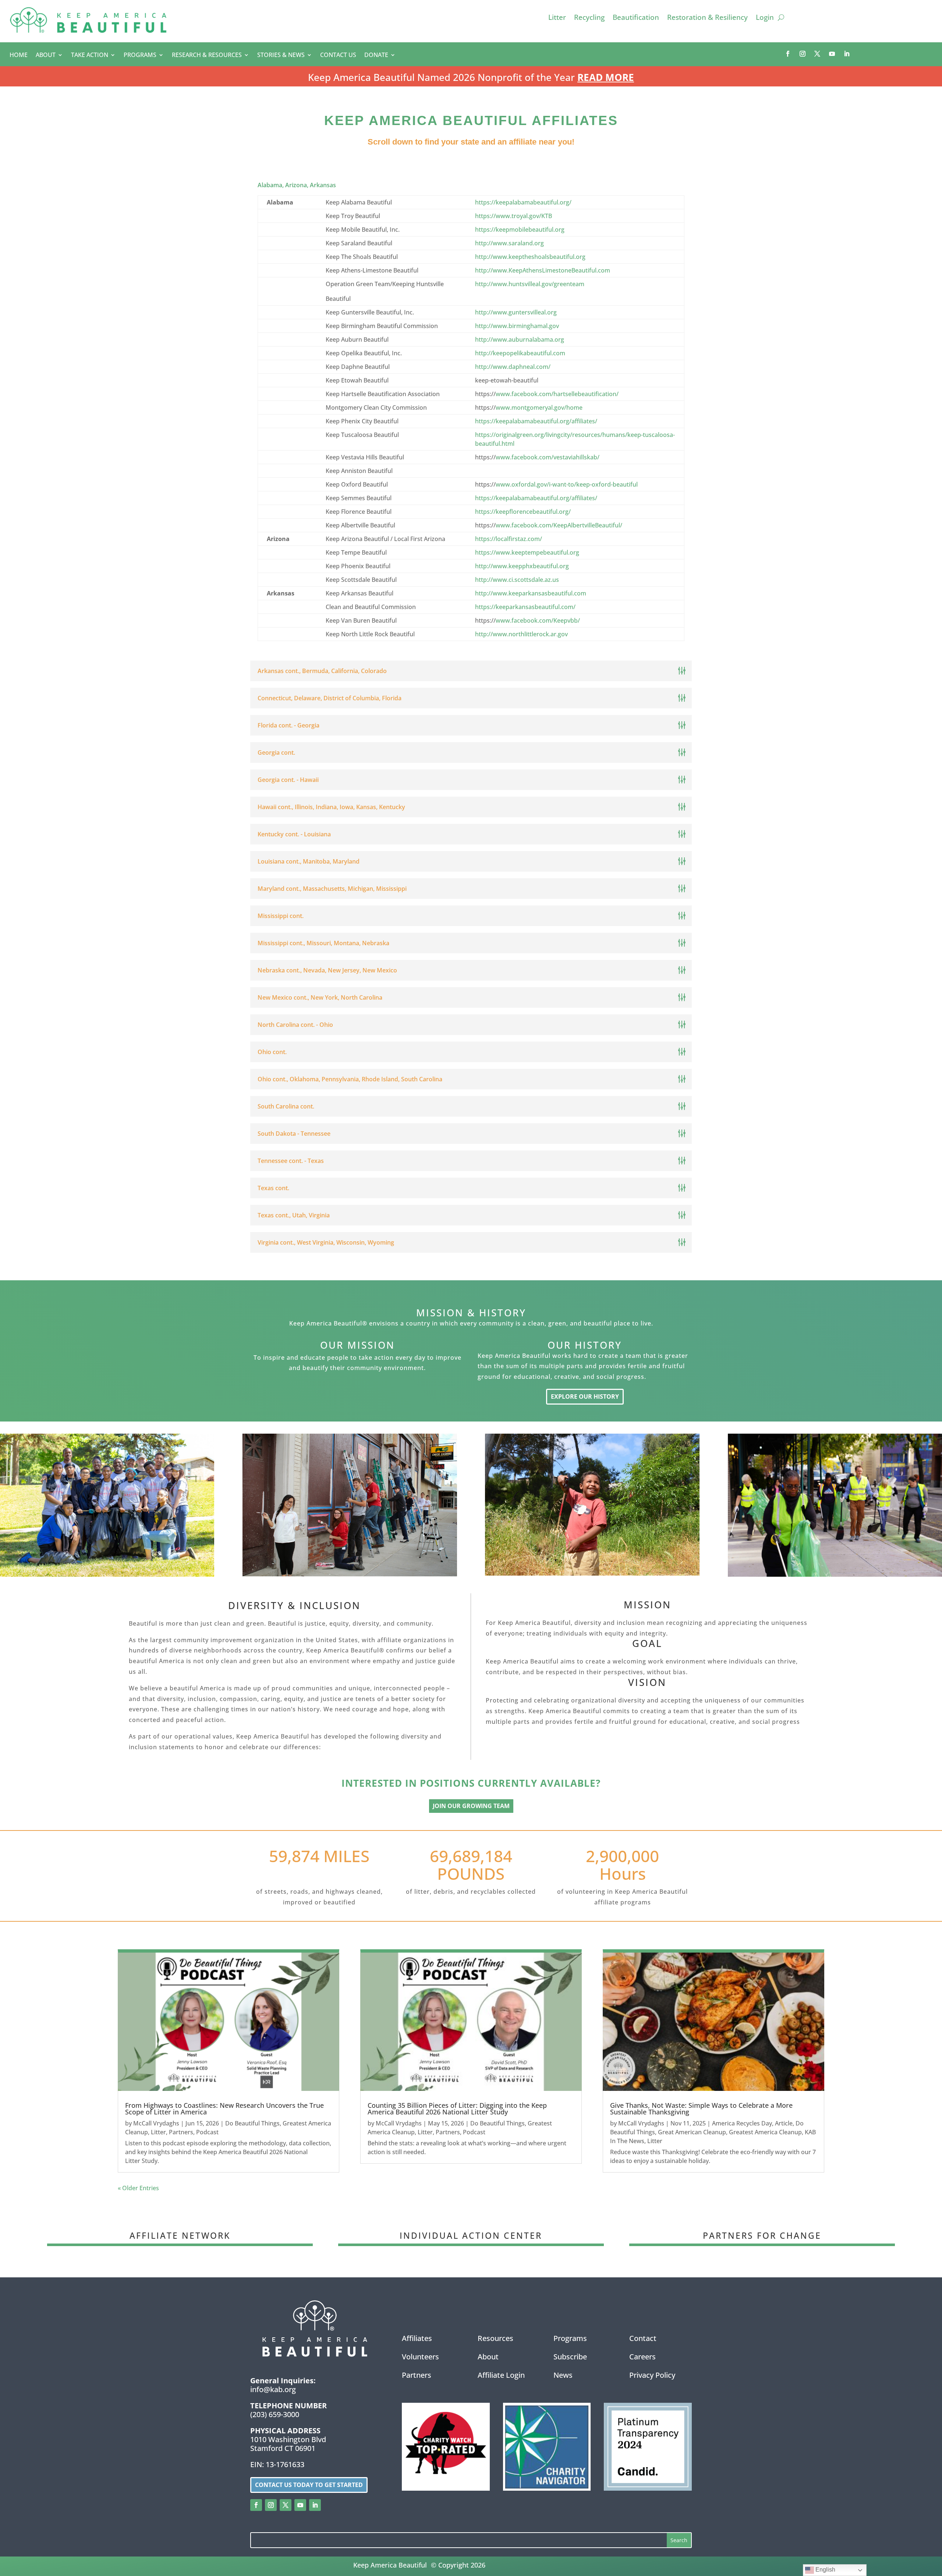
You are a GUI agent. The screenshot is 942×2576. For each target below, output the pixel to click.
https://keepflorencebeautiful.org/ (523, 512)
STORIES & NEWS (281, 56)
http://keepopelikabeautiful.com (520, 353)
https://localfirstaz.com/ (509, 539)
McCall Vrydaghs (156, 2123)
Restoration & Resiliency (707, 18)
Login (765, 18)
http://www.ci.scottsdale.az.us (517, 580)
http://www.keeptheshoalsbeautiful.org (530, 257)
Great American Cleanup (692, 2132)
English (825, 2570)
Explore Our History (585, 1396)
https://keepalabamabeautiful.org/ (523, 202)
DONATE (376, 56)
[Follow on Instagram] (803, 54)
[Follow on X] (817, 54)
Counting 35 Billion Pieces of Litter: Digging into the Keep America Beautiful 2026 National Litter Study (457, 2109)
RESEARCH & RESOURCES (207, 56)
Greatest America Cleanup (765, 2132)
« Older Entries (138, 2188)
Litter (557, 18)
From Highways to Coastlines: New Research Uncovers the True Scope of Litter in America (224, 2109)
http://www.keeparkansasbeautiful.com (531, 593)
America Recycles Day (742, 2123)
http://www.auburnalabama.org (520, 339)
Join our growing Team (471, 1806)
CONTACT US (338, 56)
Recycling (589, 18)
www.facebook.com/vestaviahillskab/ (548, 457)
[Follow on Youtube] (832, 54)
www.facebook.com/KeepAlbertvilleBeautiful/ (559, 525)
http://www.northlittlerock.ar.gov (521, 634)
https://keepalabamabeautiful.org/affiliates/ (536, 421)
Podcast (207, 2132)
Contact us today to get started (309, 2485)
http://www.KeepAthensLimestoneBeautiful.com (543, 270)
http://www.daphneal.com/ (513, 367)
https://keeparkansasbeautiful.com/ (525, 607)
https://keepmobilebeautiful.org (520, 230)
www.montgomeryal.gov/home (539, 408)
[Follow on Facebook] (788, 54)
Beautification (636, 18)
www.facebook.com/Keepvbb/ (538, 620)
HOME (19, 56)
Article (784, 2123)
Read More (606, 77)
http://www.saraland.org (509, 243)
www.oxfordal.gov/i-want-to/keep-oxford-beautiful (567, 484)
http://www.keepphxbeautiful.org (522, 566)
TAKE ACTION (90, 56)
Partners (181, 2132)
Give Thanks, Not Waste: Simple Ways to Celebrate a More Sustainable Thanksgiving (701, 2109)
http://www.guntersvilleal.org (516, 312)
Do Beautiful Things (252, 2123)
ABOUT (46, 56)
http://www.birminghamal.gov (517, 326)
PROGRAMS (140, 56)
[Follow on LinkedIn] (847, 54)
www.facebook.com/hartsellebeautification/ (557, 394)
